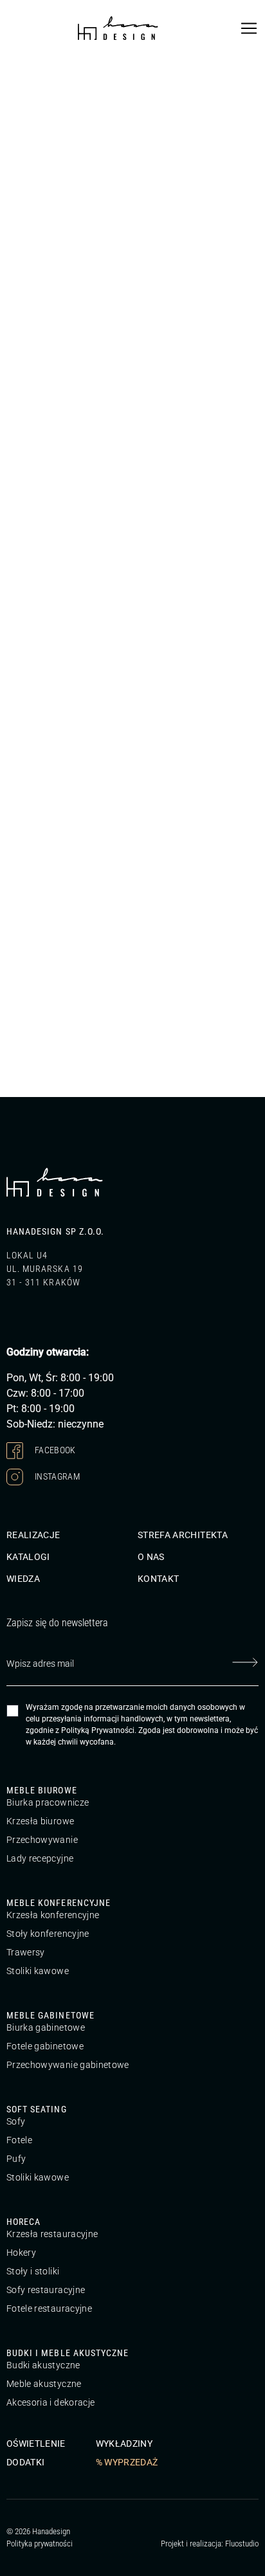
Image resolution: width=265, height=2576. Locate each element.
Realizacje (33, 1535)
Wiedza (23, 1579)
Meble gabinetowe (50, 2015)
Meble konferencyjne (59, 1903)
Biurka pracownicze (48, 1802)
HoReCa (23, 2222)
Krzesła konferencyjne (53, 1915)
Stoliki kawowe (38, 1971)
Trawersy (26, 1952)
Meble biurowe (42, 1790)
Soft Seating (37, 2109)
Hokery (21, 2253)
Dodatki (25, 2462)
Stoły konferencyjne (48, 1934)
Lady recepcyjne (40, 1858)
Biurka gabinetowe (46, 2027)
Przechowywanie (42, 1840)
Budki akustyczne (43, 2365)
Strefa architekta (183, 1535)
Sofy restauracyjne (46, 2290)
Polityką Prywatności (98, 1730)
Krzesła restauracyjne (52, 2234)
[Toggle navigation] (249, 28)
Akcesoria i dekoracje (50, 2402)
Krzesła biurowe (40, 1821)
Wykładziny (124, 2444)
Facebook (54, 1450)
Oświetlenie (36, 2444)
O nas (151, 1557)
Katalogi (28, 1557)
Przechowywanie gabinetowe (68, 2065)
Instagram (57, 1476)
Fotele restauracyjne (49, 2308)
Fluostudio (242, 2544)
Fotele (19, 2140)
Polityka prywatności (40, 2544)
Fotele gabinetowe (45, 2046)
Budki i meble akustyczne (68, 2353)
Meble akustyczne (44, 2384)
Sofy (16, 2121)
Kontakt (158, 1579)
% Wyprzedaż (127, 2462)
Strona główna (32, 71)
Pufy (16, 2159)
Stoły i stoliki (33, 2271)
